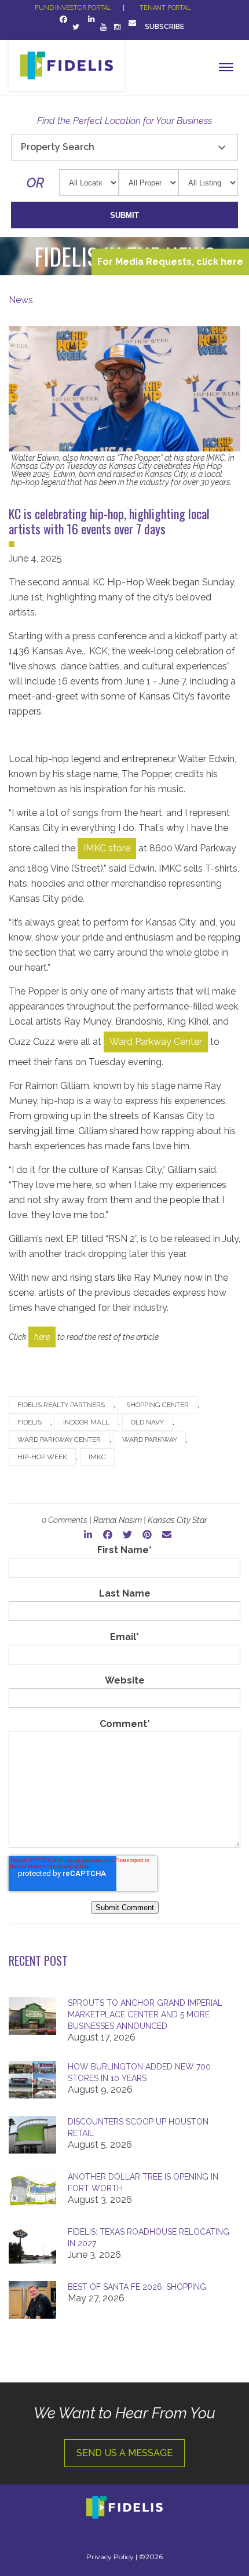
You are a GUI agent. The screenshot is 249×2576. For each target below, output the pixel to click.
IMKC (97, 1457)
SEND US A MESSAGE (124, 2453)
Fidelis (30, 1422)
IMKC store (107, 848)
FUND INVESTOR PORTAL (73, 8)
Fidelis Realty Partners (61, 1405)
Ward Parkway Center (156, 1042)
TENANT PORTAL (165, 8)
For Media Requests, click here (170, 262)
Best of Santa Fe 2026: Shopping (137, 2287)
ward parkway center (59, 1440)
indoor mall (86, 1422)
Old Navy (147, 1422)
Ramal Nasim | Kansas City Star (150, 1520)
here (42, 1337)
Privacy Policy (110, 2557)
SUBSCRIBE (165, 27)
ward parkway (150, 1440)
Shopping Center (158, 1405)
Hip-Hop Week (42, 1457)
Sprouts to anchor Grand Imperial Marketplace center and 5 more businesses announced (145, 2014)
